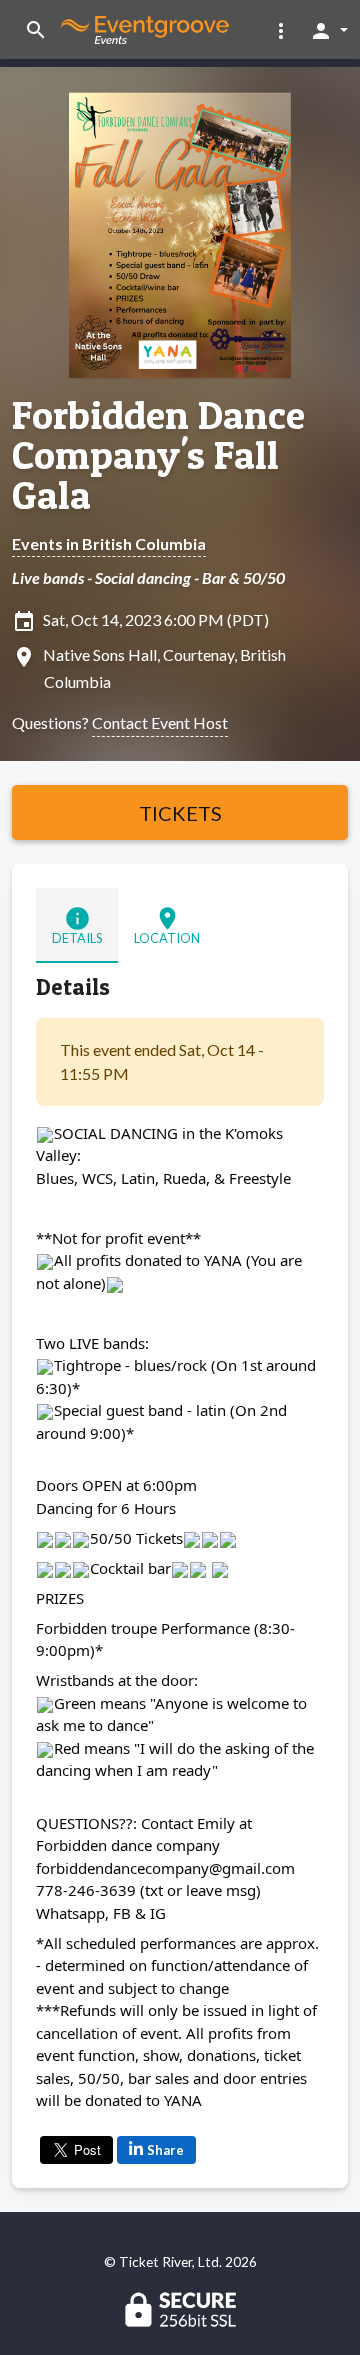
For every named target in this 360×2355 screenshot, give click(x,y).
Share (165, 2150)
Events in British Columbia (109, 543)
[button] (281, 30)
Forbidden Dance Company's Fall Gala (158, 455)
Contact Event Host (160, 722)
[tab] (77, 925)
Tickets (180, 813)
